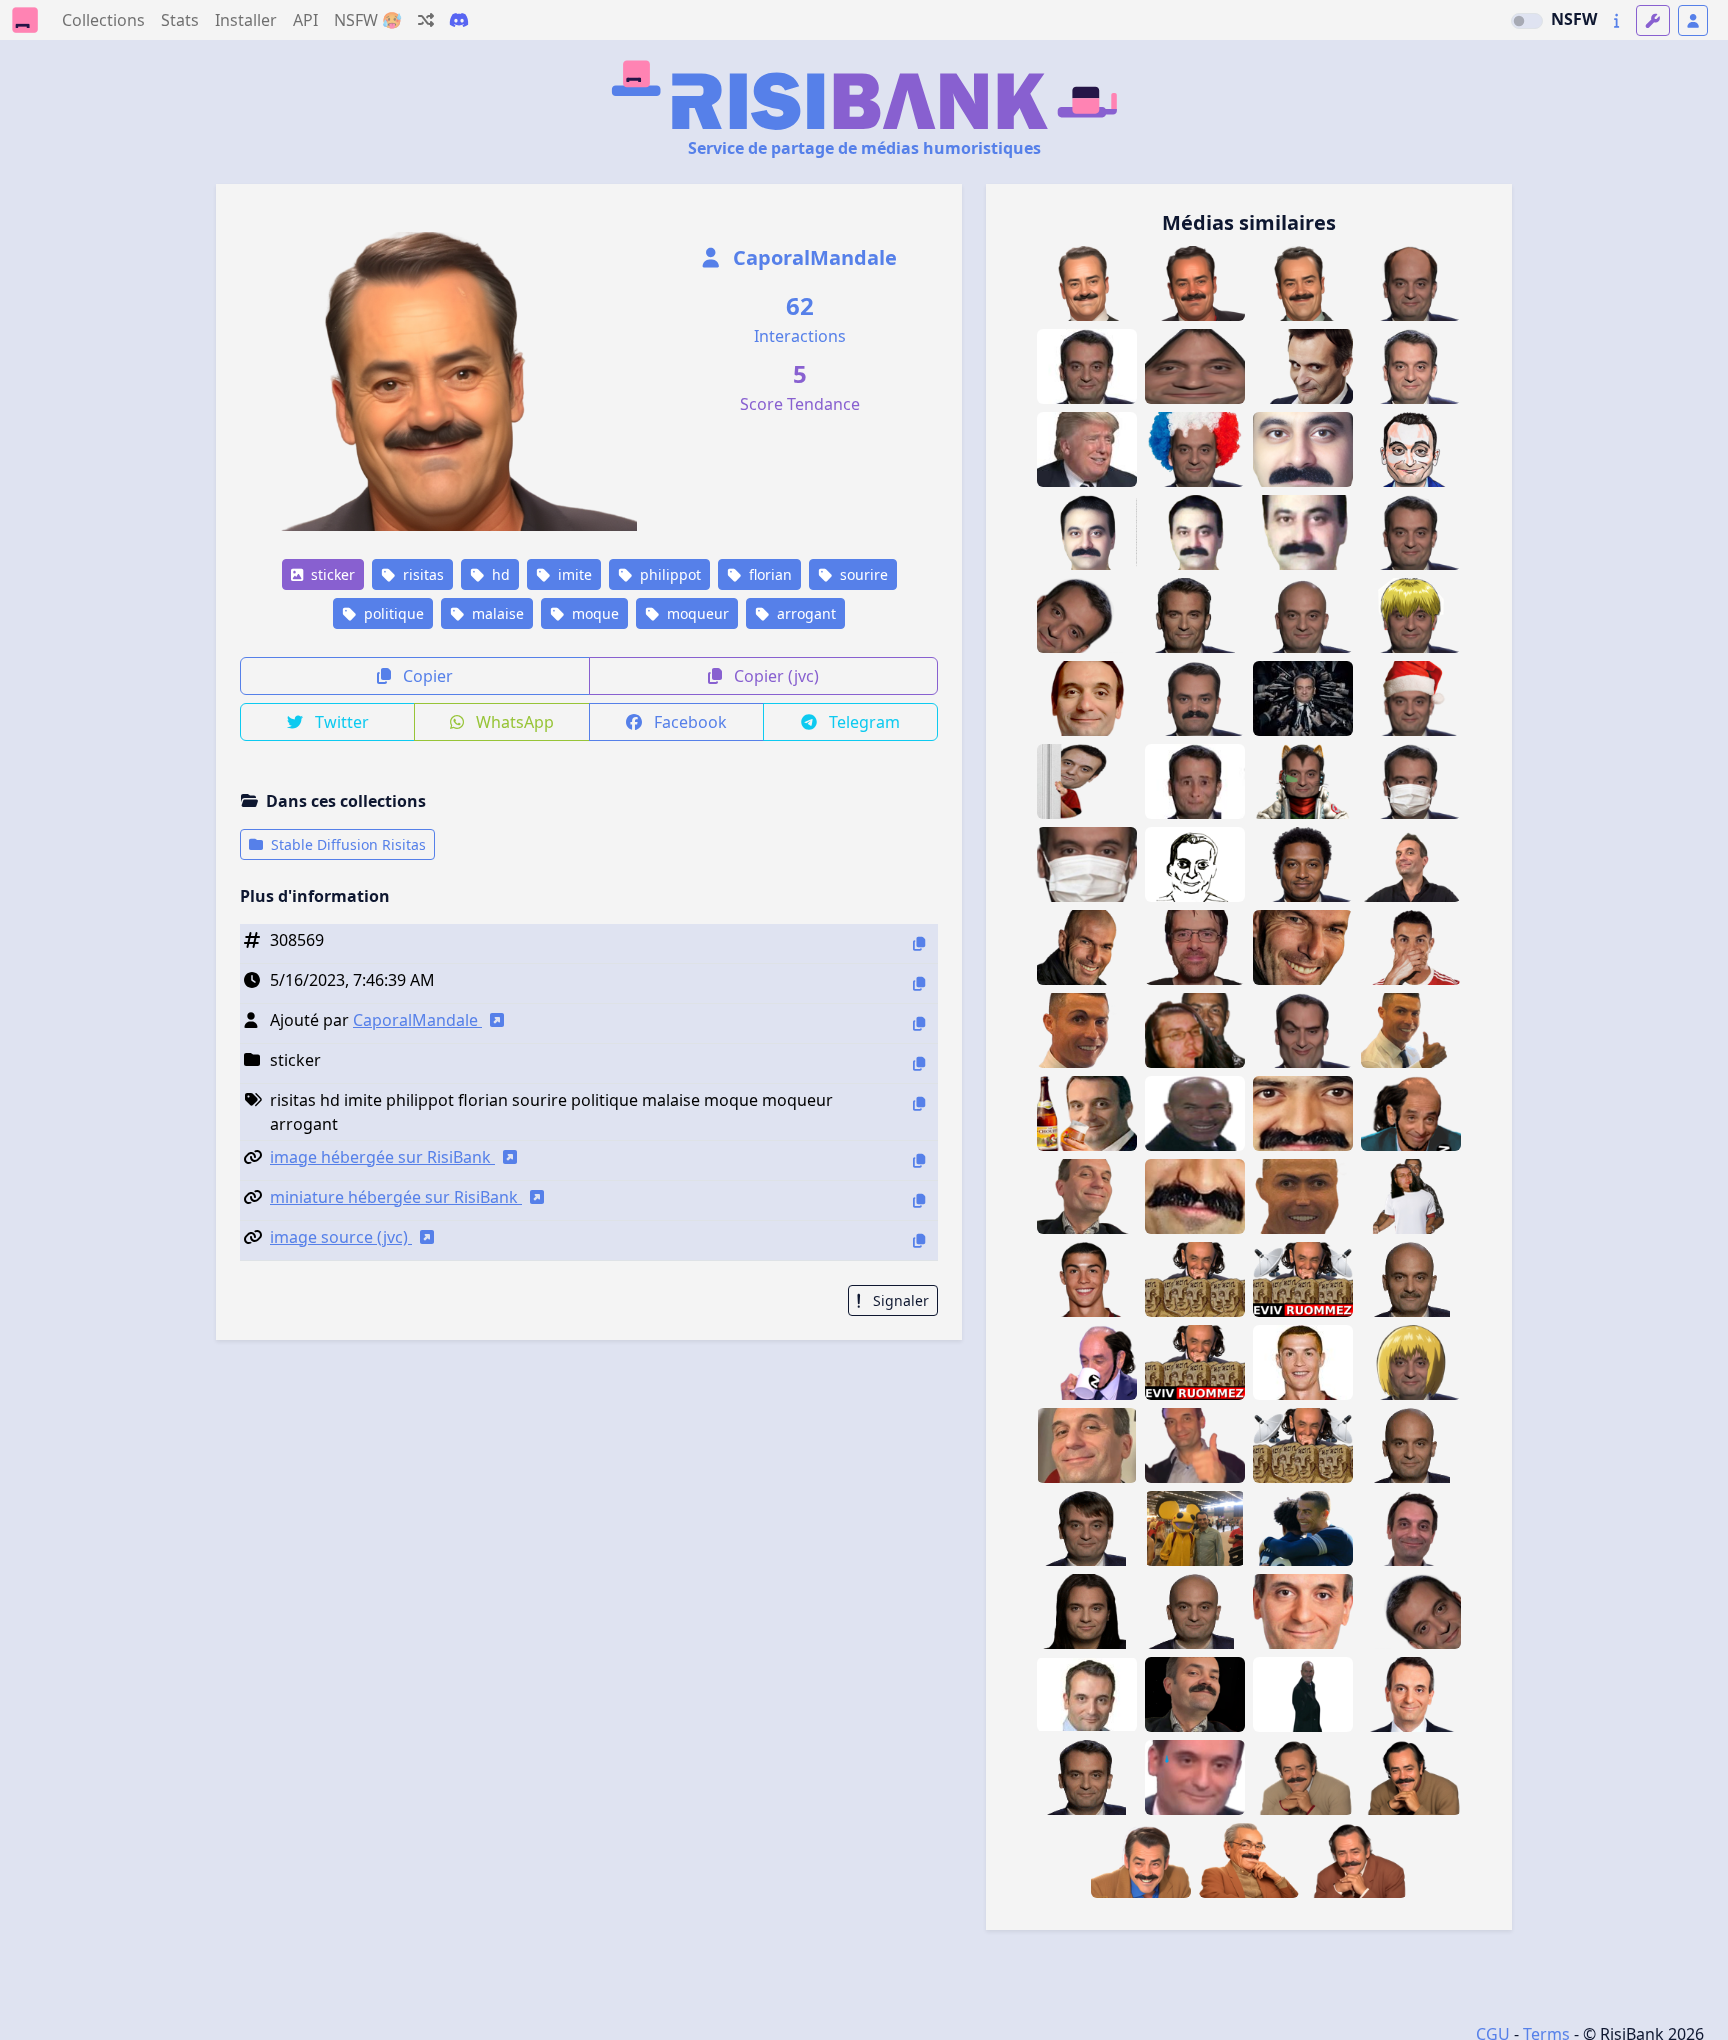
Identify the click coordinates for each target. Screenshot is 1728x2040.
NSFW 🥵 (368, 20)
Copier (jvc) (774, 676)
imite (573, 574)
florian (768, 574)
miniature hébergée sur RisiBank (396, 1197)
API (305, 20)
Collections (103, 20)
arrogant (804, 613)
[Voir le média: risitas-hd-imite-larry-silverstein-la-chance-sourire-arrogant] (1249, 1860)
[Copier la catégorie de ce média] (919, 1063)
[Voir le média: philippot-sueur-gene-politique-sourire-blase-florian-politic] (1195, 1777)
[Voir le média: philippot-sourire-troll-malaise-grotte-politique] (1087, 1694)
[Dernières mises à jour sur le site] (1616, 20)
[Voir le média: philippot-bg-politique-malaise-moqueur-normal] (1087, 1777)
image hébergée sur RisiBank (382, 1157)
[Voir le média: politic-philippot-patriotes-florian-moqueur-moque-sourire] (1087, 698)
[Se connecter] (1693, 20)
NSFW (1574, 19)
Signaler (899, 1300)
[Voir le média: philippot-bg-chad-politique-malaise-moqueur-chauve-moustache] (1411, 1279)
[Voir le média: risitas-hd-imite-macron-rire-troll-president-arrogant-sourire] (1141, 1860)
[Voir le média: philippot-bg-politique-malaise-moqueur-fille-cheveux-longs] (1087, 1611)
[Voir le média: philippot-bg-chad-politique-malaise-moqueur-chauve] (1411, 1445)
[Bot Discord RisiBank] (459, 20)
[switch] (1527, 21)
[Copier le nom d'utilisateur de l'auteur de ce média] (919, 1023)
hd (499, 574)
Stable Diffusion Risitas (346, 844)
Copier (426, 676)
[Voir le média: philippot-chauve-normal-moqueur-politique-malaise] (1195, 1611)
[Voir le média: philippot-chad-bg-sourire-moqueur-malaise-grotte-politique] (1195, 615)
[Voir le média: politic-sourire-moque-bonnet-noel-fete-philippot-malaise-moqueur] (1411, 698)
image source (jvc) (341, 1237)
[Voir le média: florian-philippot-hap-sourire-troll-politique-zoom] (1303, 1611)
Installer (246, 20)
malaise (496, 613)
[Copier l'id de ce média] (919, 943)
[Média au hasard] (426, 20)
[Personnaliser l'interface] (1653, 20)
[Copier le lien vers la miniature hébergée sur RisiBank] (919, 1200)
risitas (421, 574)
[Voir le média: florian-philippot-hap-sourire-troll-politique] (1411, 1694)
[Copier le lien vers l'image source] (919, 1240)
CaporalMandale (812, 257)
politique (392, 613)
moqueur (696, 613)
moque (593, 613)
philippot (668, 574)
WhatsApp (513, 722)
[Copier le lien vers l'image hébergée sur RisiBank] (919, 1160)
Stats (180, 20)
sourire (862, 574)
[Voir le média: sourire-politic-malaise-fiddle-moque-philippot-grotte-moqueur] (1411, 532)
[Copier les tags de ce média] (919, 1103)
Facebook (688, 722)
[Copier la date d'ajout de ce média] (919, 983)
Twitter (340, 722)
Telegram (862, 722)
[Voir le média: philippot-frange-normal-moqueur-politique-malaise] (1087, 1528)
